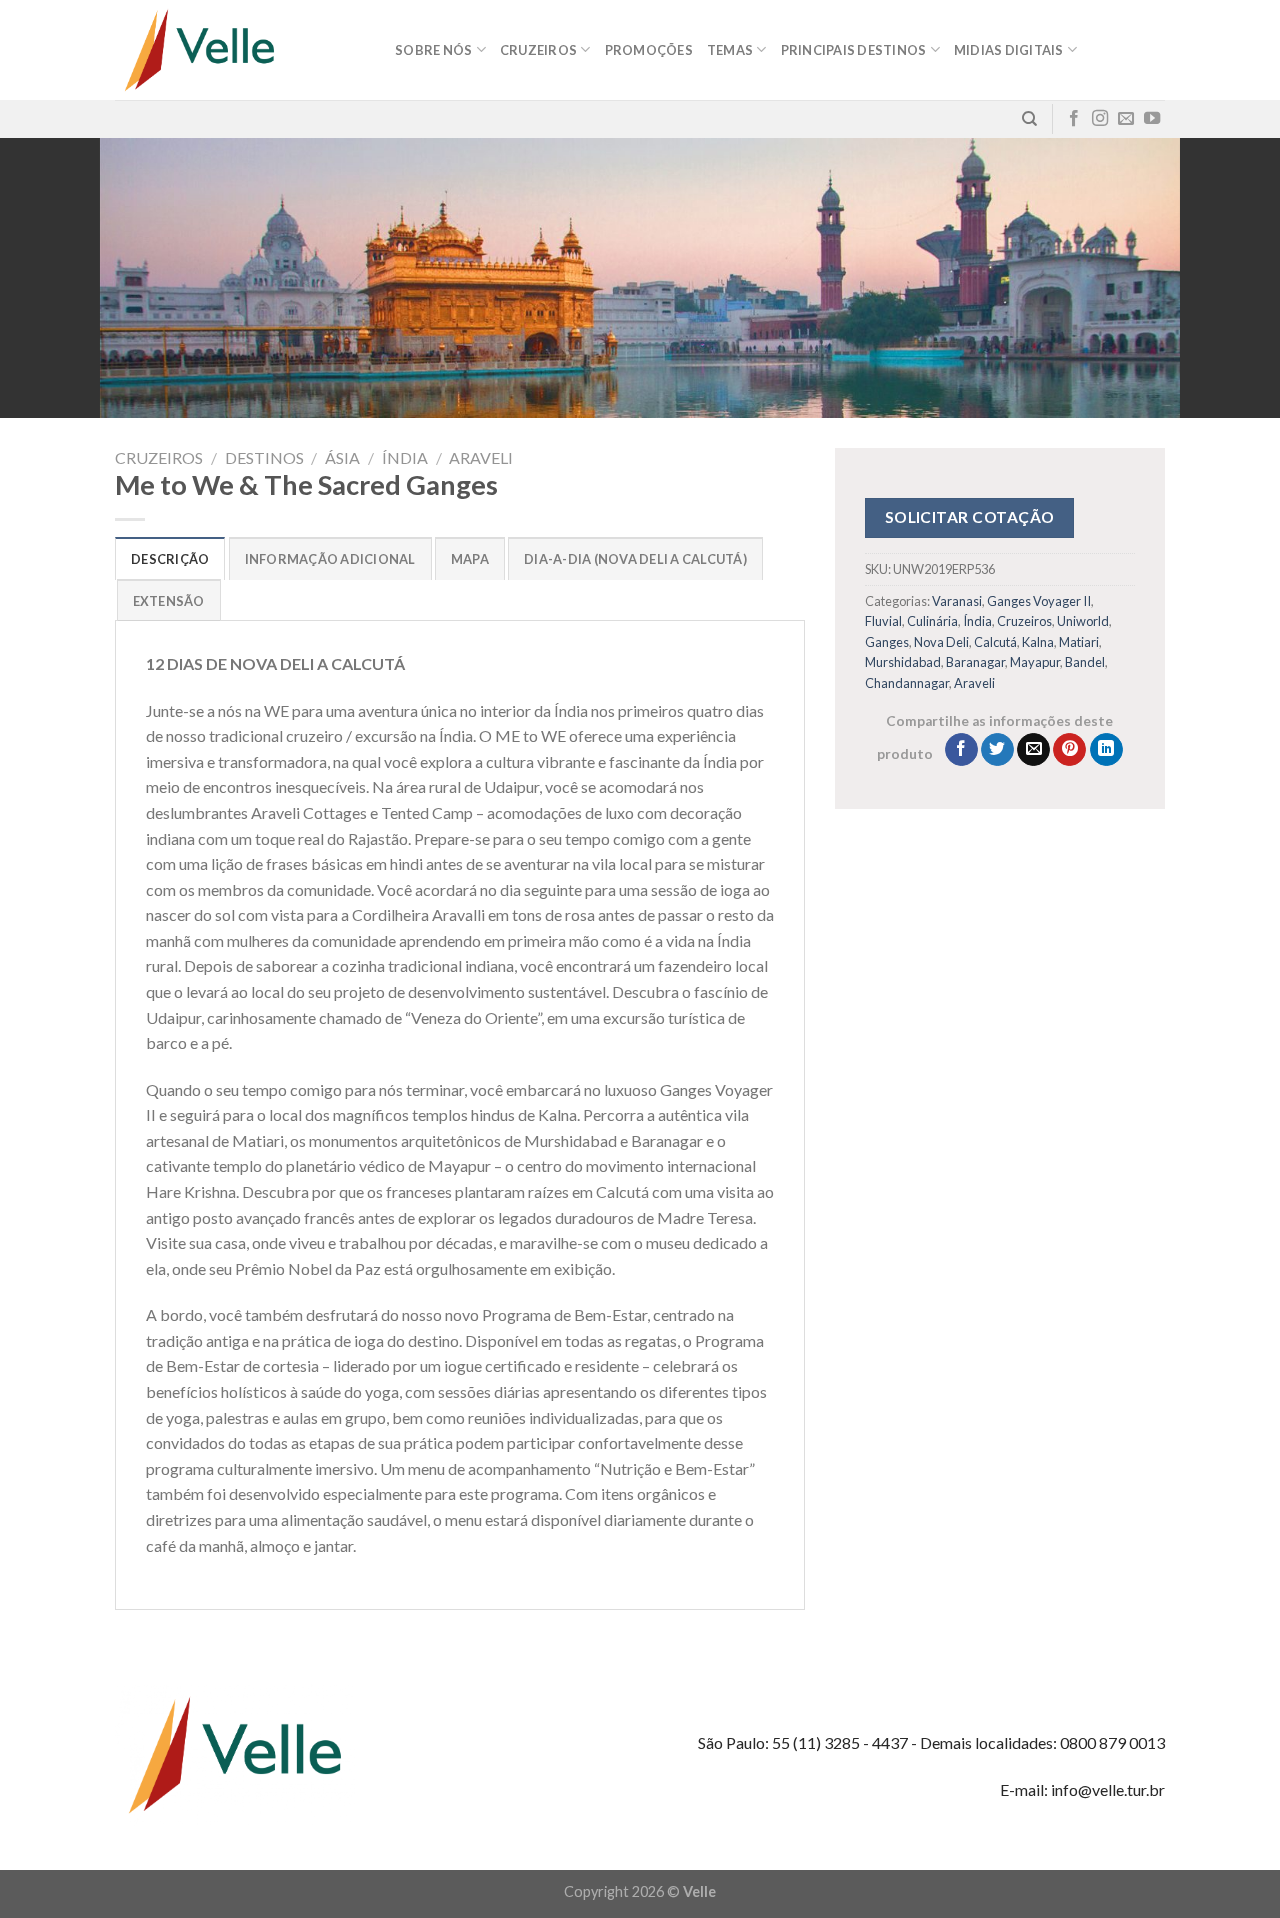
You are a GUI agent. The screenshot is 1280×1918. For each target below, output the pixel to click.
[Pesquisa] (1029, 119)
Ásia (342, 457)
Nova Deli (941, 642)
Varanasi (957, 601)
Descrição (170, 559)
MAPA (470, 559)
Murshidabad (903, 662)
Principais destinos (854, 50)
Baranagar (975, 662)
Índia (405, 457)
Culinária (932, 621)
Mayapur (1035, 662)
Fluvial (883, 621)
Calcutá (995, 642)
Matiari (1079, 642)
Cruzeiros (159, 457)
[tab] (170, 558)
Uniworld (1083, 621)
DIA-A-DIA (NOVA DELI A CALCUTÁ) (635, 559)
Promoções (649, 50)
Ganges (887, 642)
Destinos (264, 457)
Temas (730, 50)
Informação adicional (330, 559)
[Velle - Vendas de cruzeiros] (240, 50)
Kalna (1038, 642)
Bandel (1085, 662)
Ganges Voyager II (1039, 601)
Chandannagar (907, 683)
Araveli (481, 457)
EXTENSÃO (169, 601)
